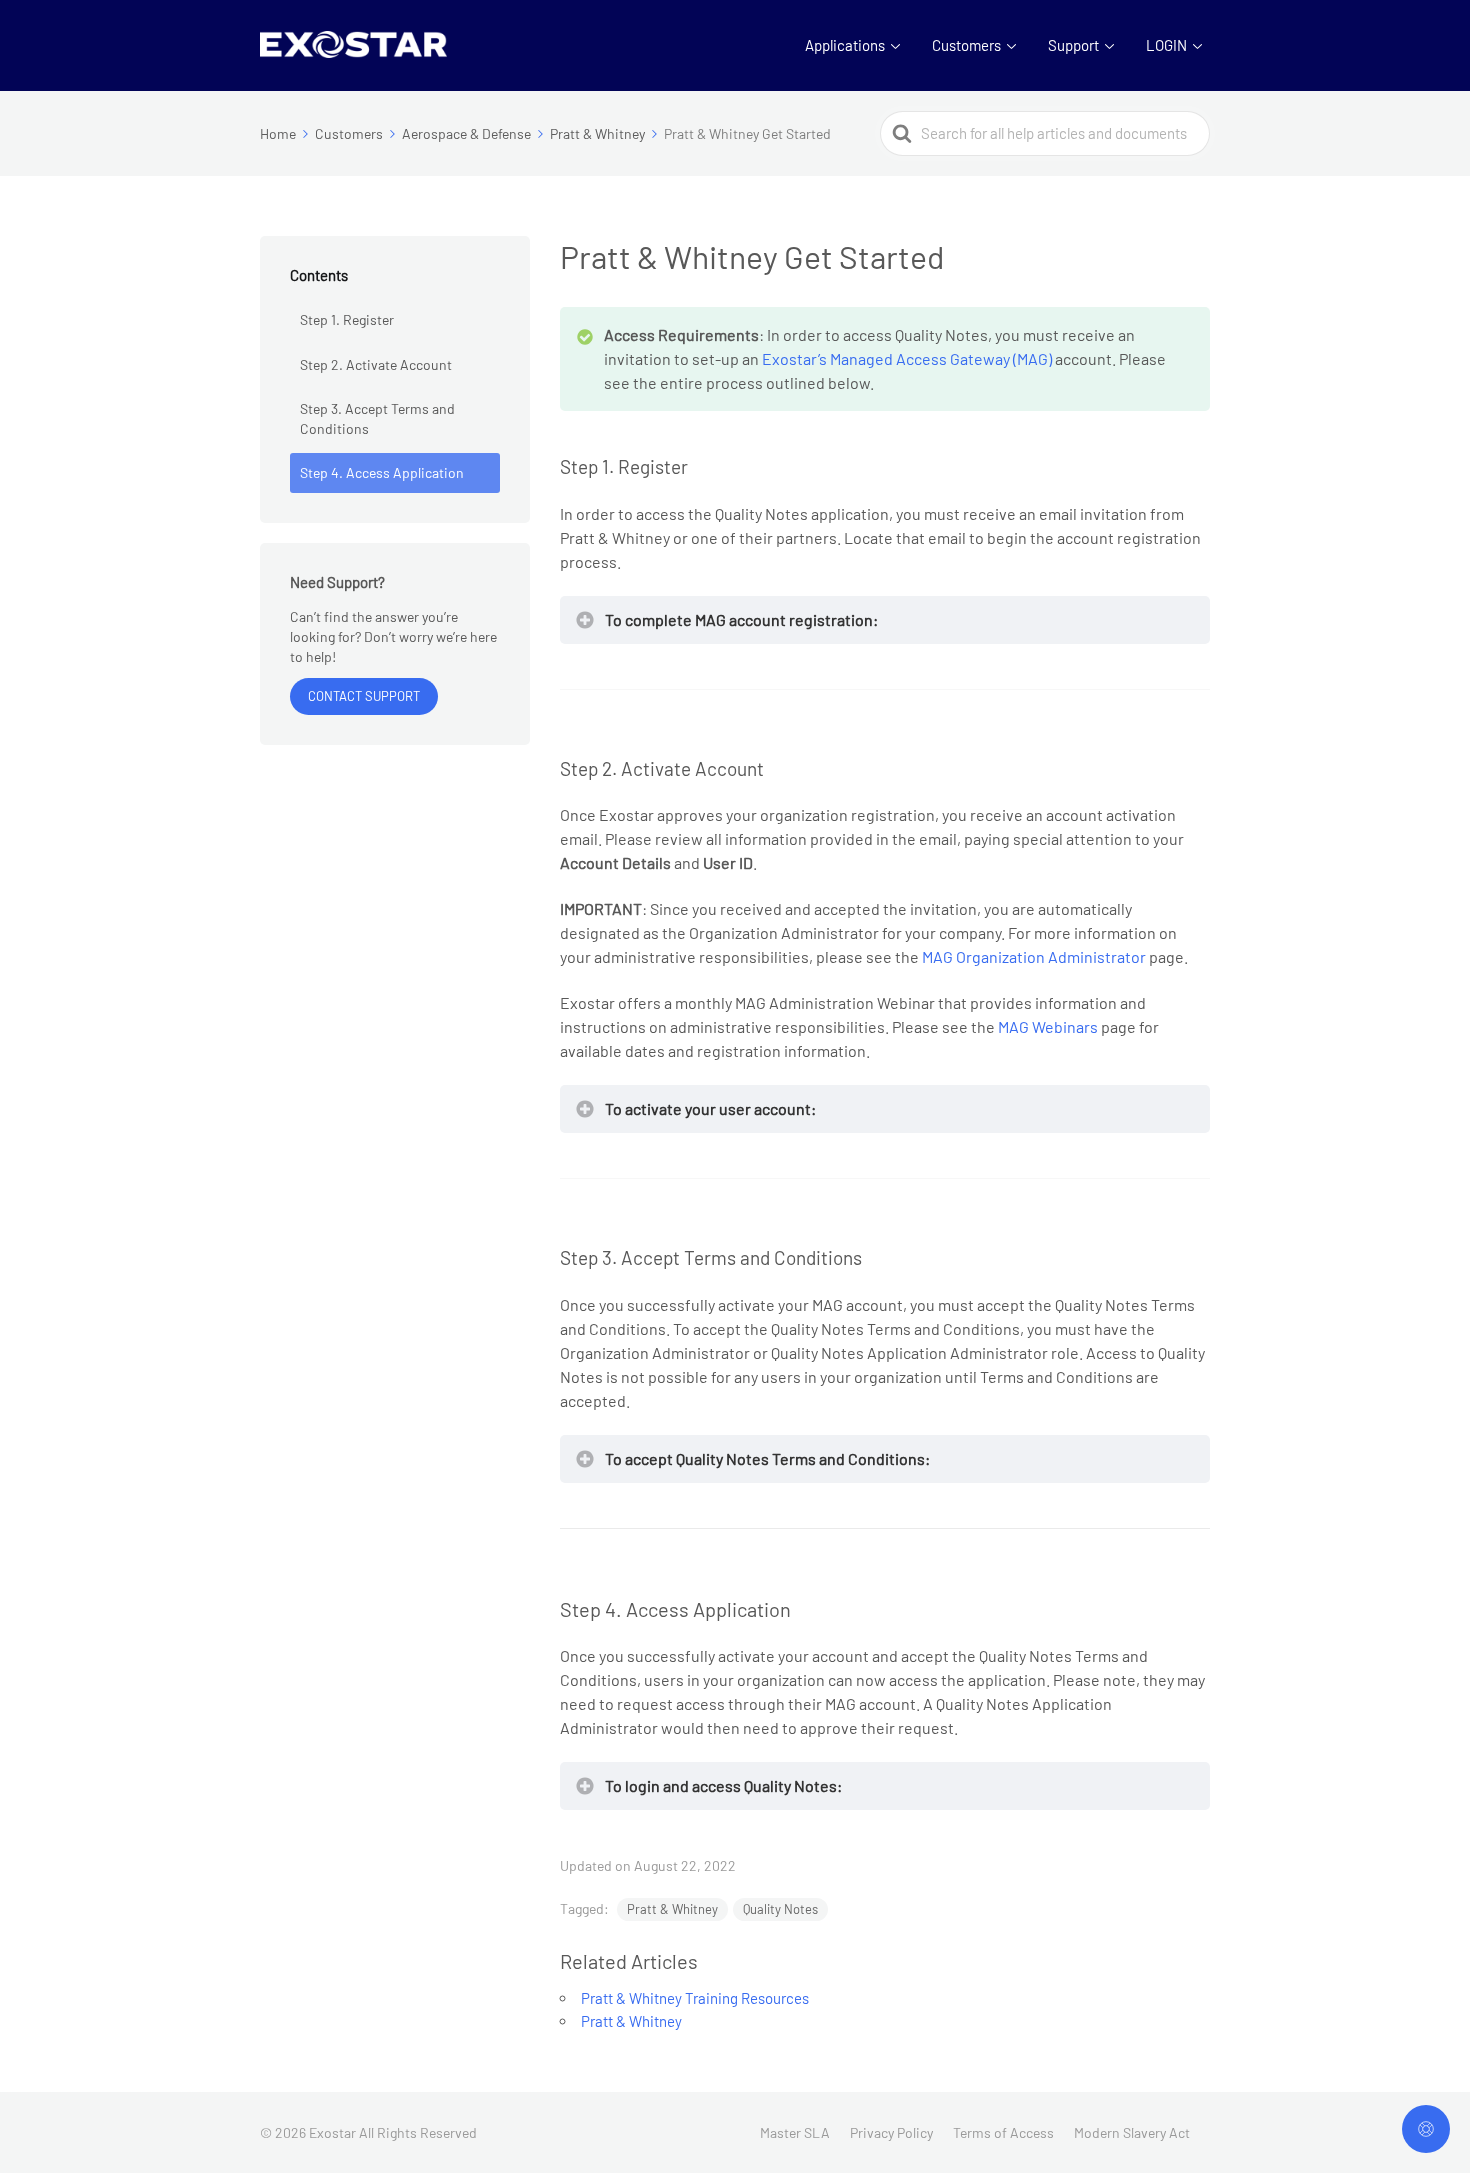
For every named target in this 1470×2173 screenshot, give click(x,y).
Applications (845, 45)
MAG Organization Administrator (1034, 956)
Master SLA (795, 2132)
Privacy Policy (891, 2132)
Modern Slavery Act (1132, 2132)
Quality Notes (780, 1909)
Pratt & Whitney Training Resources (695, 1998)
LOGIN (1166, 45)
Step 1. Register (347, 319)
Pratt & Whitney (672, 1909)
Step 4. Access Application (382, 472)
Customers (966, 45)
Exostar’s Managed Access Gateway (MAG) (907, 358)
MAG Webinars (1048, 1026)
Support (1073, 45)
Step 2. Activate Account (376, 364)
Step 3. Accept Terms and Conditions (377, 418)
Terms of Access (1003, 2132)
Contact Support (364, 696)
